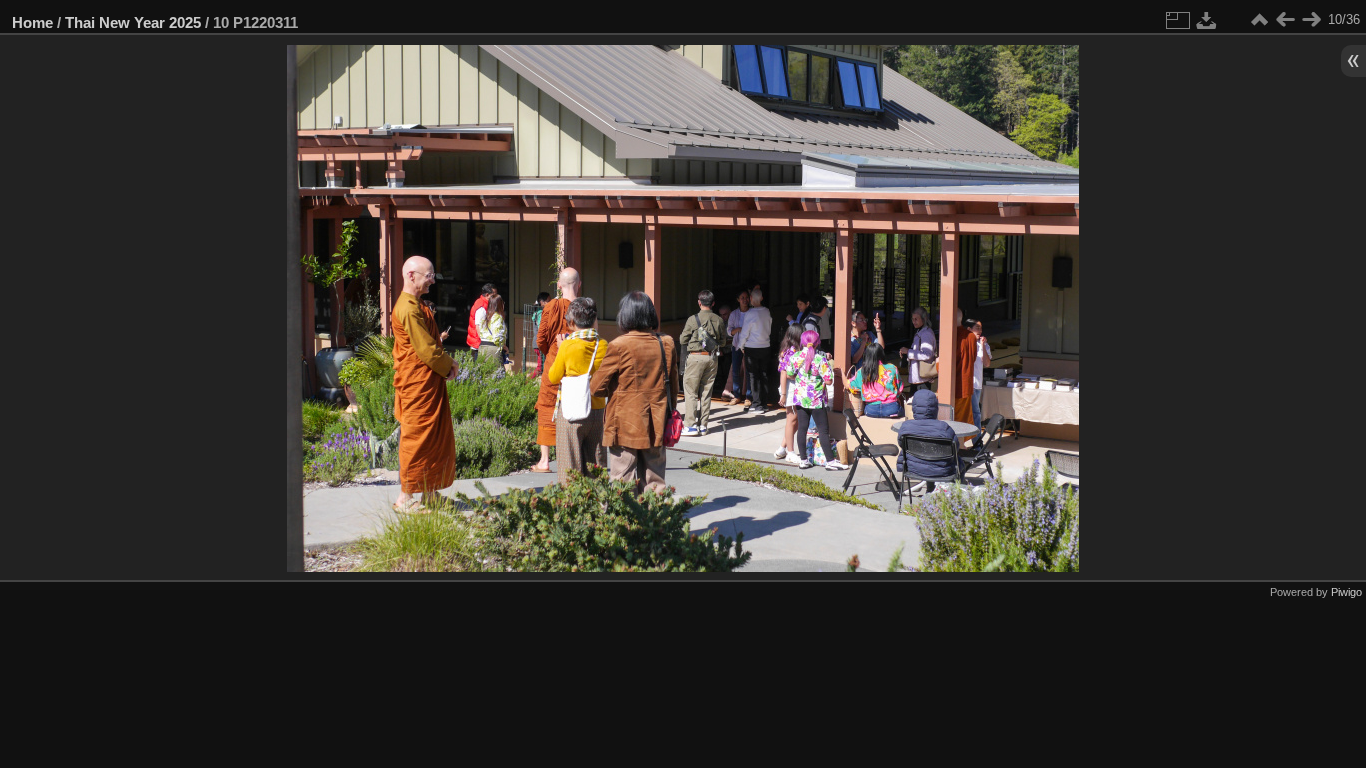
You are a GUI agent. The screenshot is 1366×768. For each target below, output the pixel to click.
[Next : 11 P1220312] (1311, 20)
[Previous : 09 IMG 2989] (1285, 20)
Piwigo (1346, 592)
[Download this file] (1207, 20)
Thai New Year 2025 (133, 22)
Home (32, 22)
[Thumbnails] (1259, 20)
